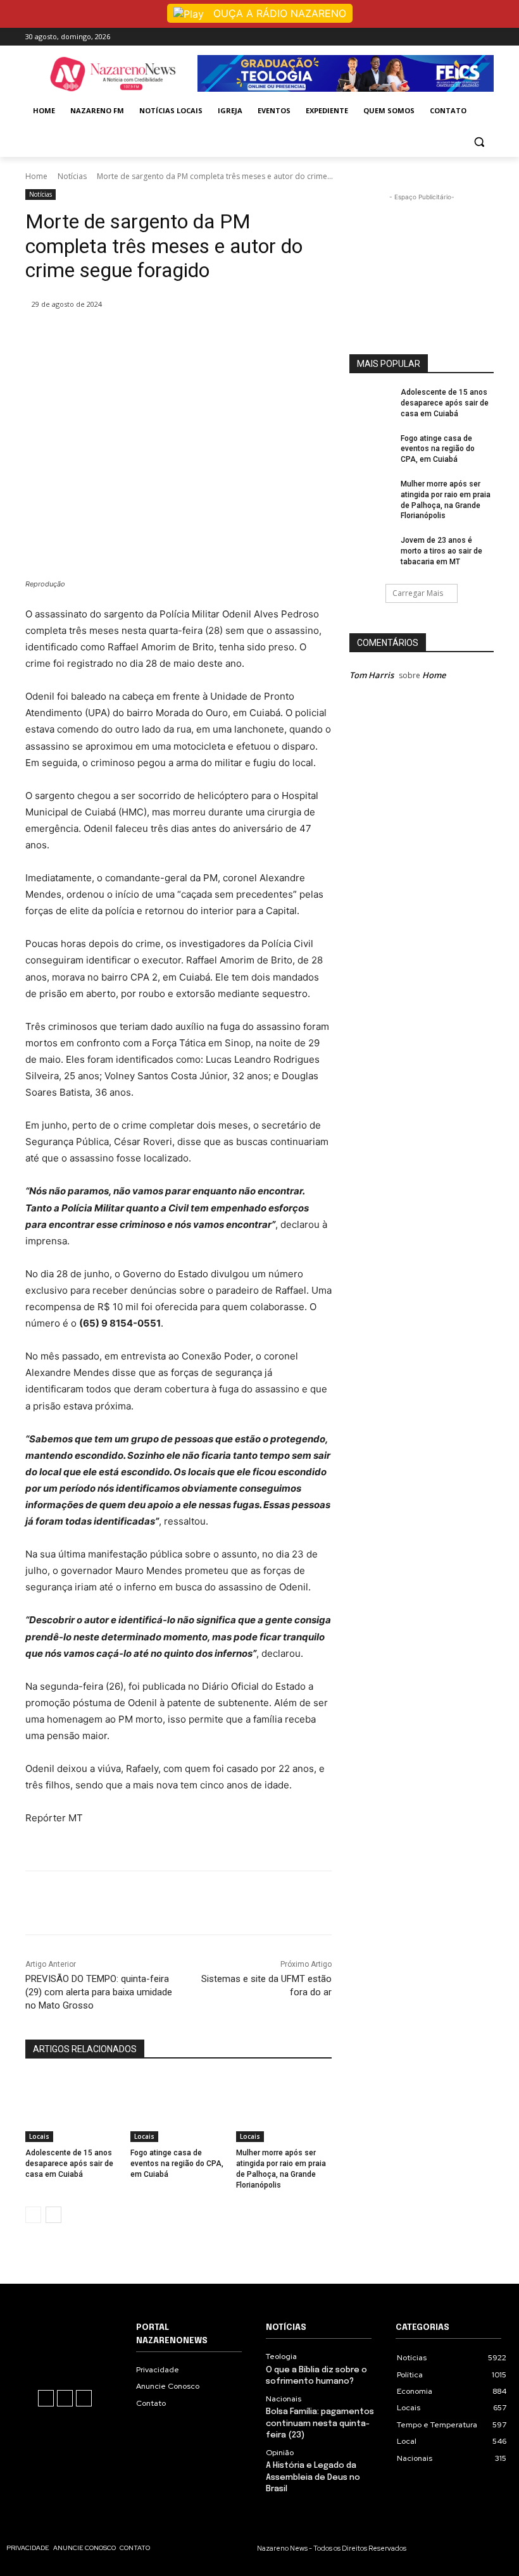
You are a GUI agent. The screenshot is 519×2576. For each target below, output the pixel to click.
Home (36, 176)
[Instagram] (469, 36)
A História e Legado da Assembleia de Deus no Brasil (313, 2477)
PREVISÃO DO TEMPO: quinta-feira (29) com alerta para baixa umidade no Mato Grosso (99, 1992)
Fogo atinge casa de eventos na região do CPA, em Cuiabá (177, 2164)
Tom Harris (372, 675)
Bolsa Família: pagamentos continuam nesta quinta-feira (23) (320, 2423)
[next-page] (53, 2215)
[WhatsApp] (232, 337)
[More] (261, 337)
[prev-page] (33, 2215)
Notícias (72, 176)
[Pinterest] (203, 337)
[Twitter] (173, 337)
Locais (39, 2136)
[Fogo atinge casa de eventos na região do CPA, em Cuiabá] (178, 2108)
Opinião (280, 2453)
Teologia (281, 2356)
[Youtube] (486, 36)
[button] (479, 141)
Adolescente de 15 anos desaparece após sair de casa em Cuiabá (69, 2164)
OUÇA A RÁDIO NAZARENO (278, 13)
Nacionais (284, 2399)
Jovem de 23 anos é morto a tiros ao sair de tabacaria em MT (441, 551)
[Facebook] (452, 36)
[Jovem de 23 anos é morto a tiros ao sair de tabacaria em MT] (371, 553)
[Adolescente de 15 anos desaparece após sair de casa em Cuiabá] (73, 2108)
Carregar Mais (418, 593)
